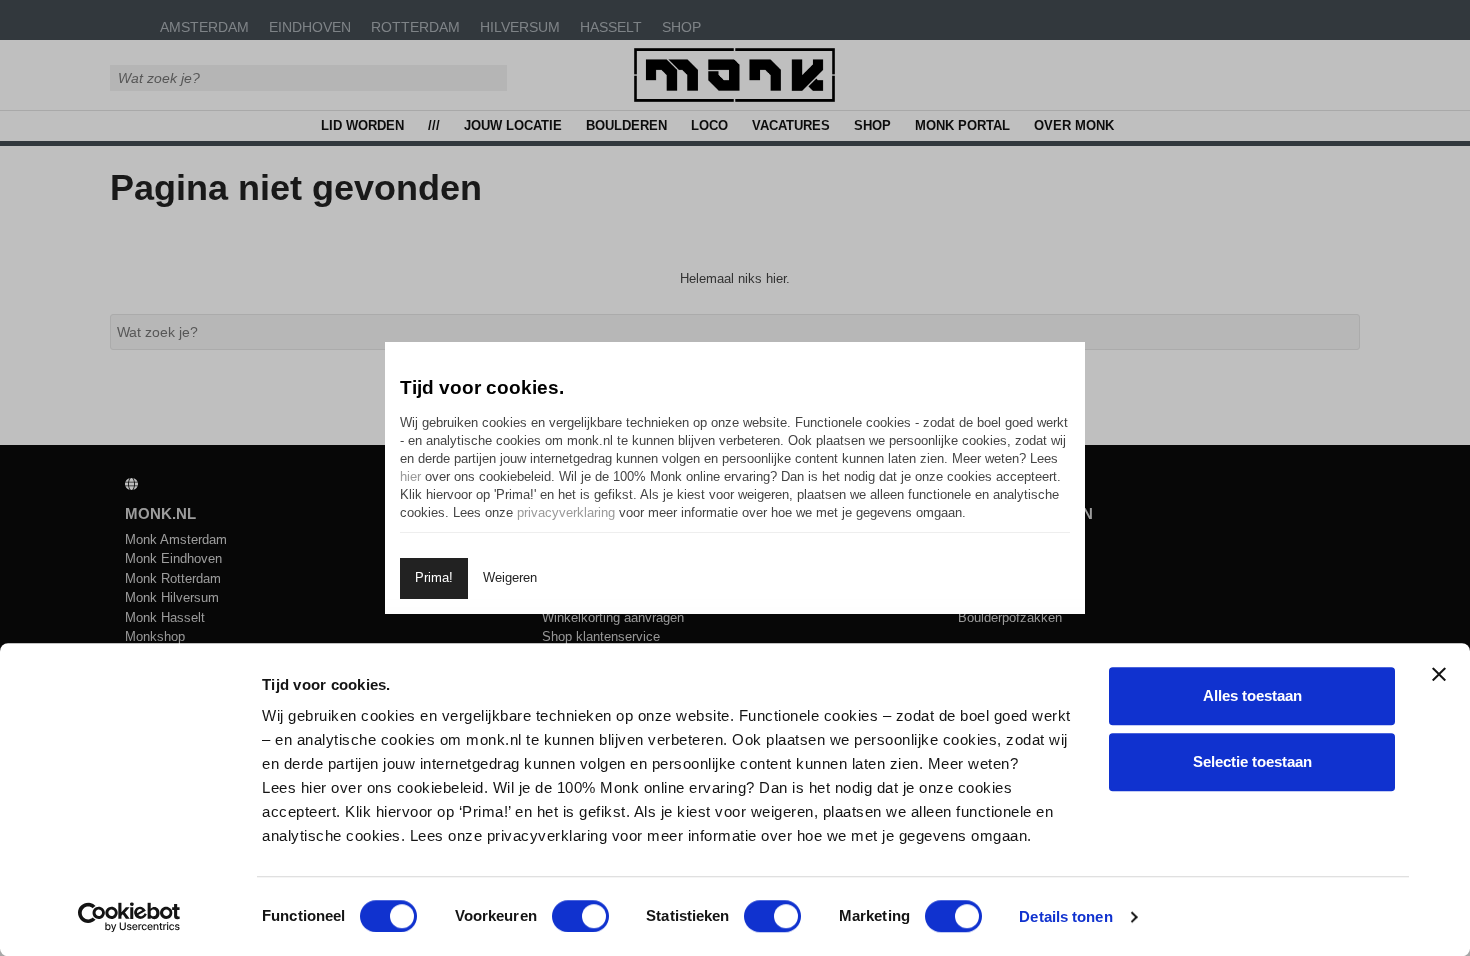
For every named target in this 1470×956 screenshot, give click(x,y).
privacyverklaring (566, 512)
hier (410, 476)
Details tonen (1065, 916)
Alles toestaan (1252, 695)
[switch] (580, 916)
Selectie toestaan (1252, 761)
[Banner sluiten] (1439, 674)
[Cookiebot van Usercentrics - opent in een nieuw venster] (129, 917)
